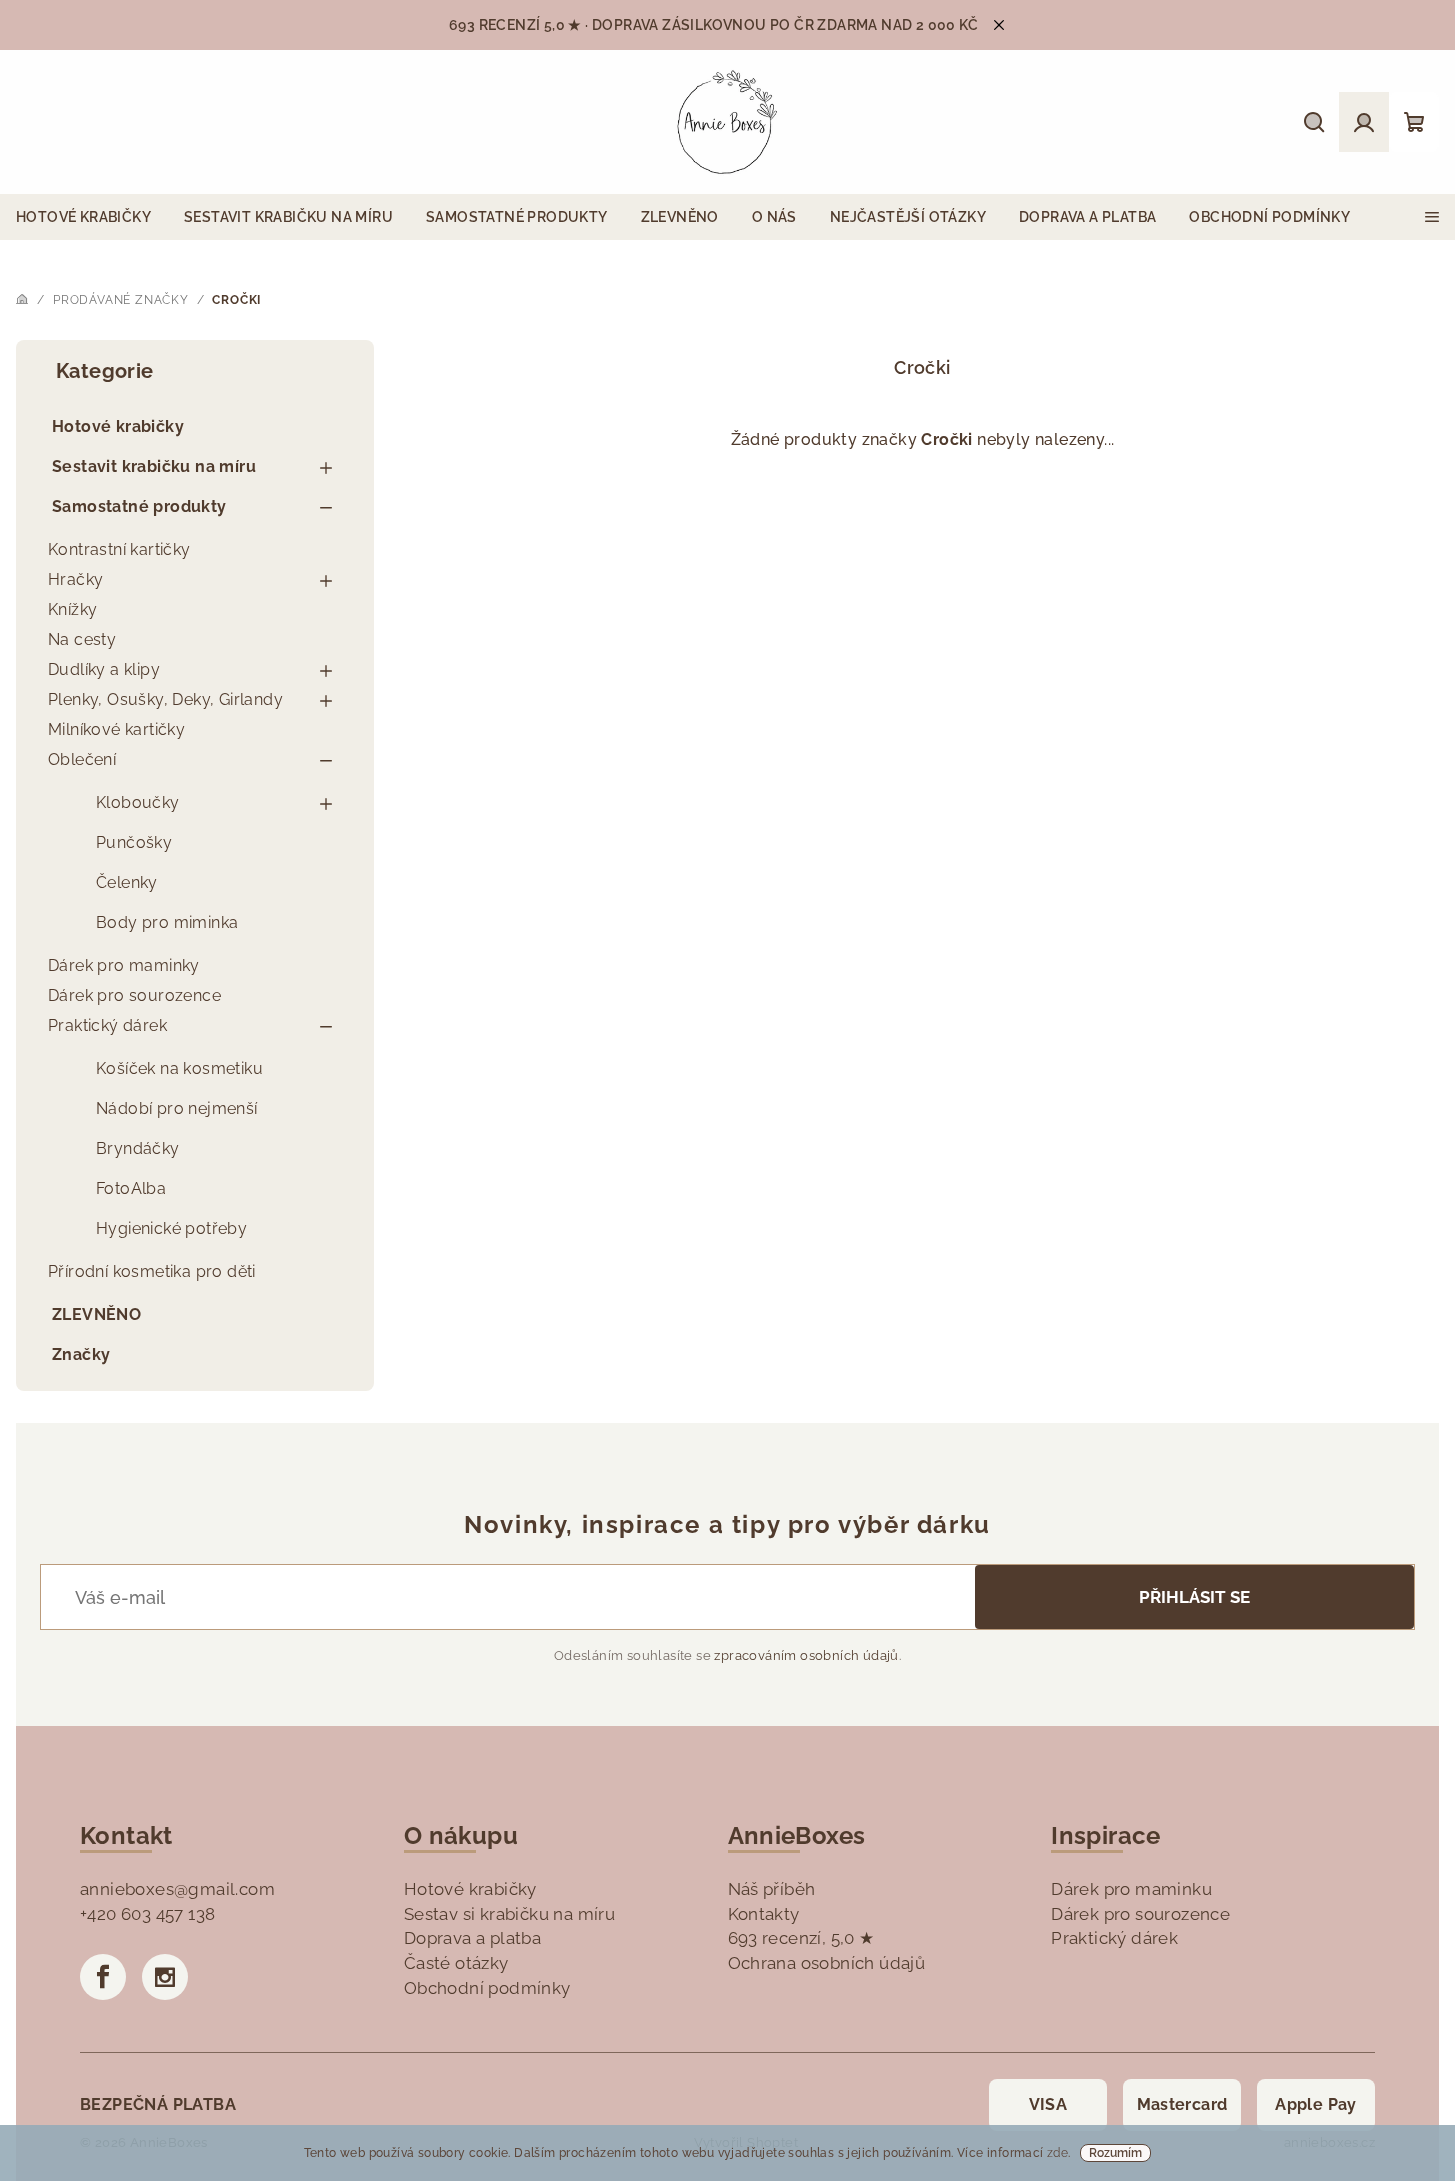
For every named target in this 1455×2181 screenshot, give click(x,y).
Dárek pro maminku (1131, 1889)
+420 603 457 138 (147, 1914)
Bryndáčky (138, 1148)
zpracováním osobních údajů (806, 1655)
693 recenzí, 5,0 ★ (801, 1938)
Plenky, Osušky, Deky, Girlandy (165, 699)
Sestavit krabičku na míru (154, 466)
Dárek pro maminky (124, 965)
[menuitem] (83, 217)
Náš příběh (772, 1889)
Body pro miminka (167, 922)
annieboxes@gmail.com (177, 1889)
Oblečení (82, 759)
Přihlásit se (1194, 1597)
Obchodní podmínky (487, 1988)
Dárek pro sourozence (134, 995)
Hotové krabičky (118, 426)
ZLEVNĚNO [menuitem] (680, 217)
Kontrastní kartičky (119, 549)
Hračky (75, 579)
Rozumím (1115, 2153)
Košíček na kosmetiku (179, 1068)
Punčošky (134, 842)
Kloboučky (138, 802)
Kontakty (764, 1914)
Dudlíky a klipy (104, 669)
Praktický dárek (107, 1025)
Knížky (72, 609)
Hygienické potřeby (171, 1228)
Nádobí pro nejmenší (177, 1108)
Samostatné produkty (139, 506)
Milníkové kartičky (116, 729)
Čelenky (127, 882)
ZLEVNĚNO (96, 1314)
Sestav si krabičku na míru (509, 1914)
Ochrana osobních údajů (827, 1963)
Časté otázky (456, 1963)
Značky (81, 1354)
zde (1057, 2153)
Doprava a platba (472, 1938)
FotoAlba (131, 1188)
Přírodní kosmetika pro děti (152, 1271)
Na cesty (82, 639)
